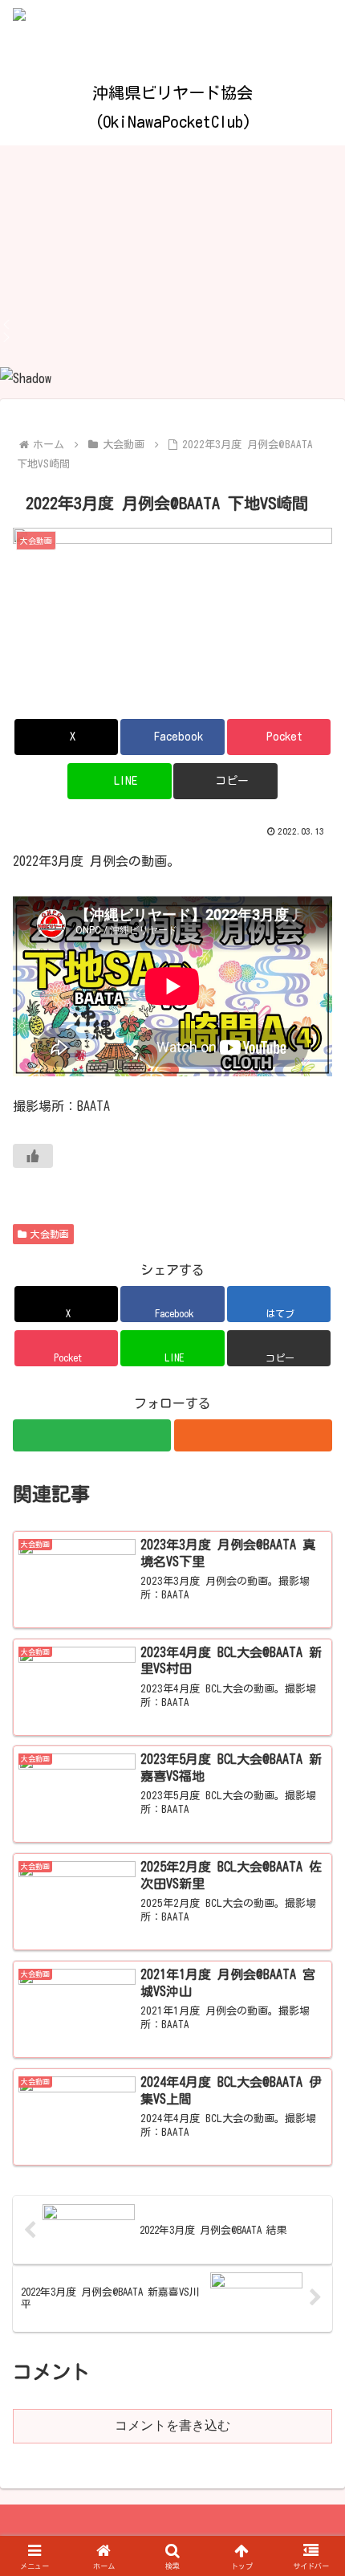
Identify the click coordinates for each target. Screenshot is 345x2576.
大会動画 (50, 1234)
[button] (172, 325)
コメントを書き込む (172, 2425)
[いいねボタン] (33, 1156)
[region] (172, 268)
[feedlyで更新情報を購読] (92, 1435)
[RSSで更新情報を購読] (253, 1435)
